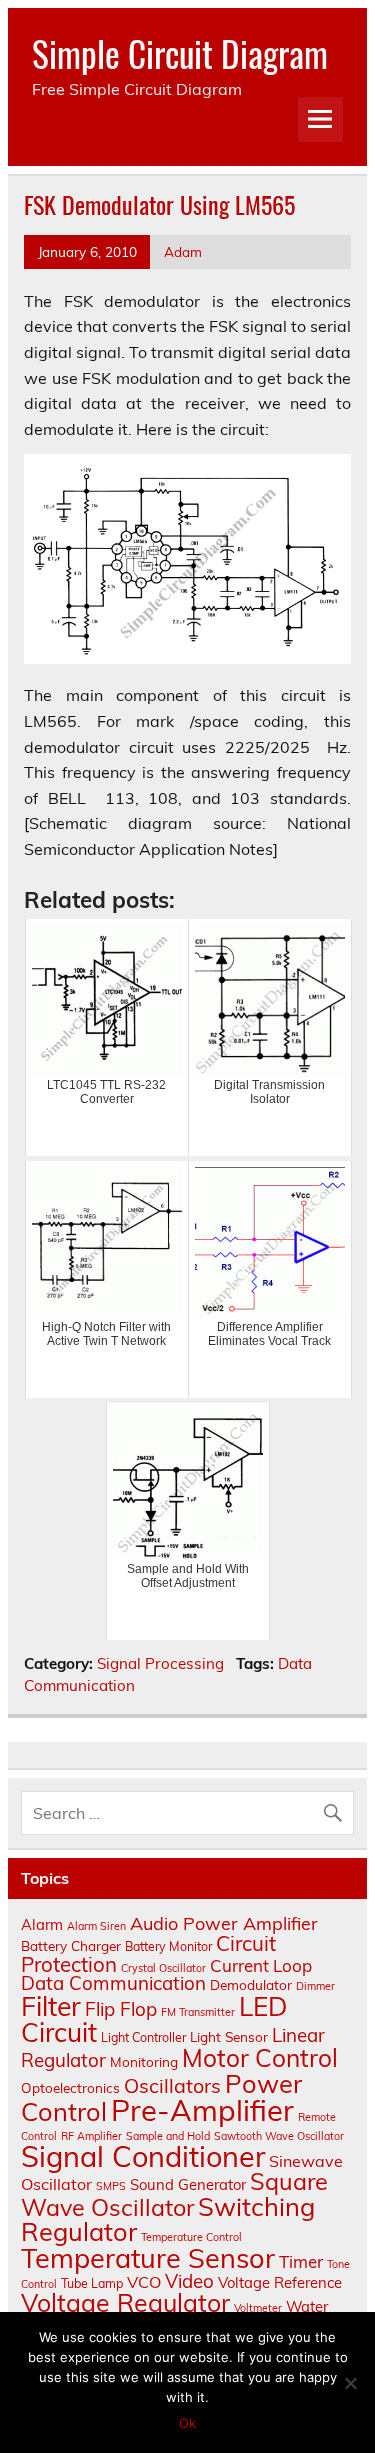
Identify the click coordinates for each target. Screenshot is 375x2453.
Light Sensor (229, 2036)
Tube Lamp (92, 2283)
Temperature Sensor (148, 2258)
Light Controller (143, 2037)
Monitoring (144, 2061)
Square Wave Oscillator (174, 2193)
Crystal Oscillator (163, 1968)
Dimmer (315, 1986)
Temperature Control (191, 2237)
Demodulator (251, 1984)
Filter (51, 2006)
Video (189, 2281)
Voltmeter (258, 2308)
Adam (183, 251)
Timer (301, 2261)
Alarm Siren (96, 1926)
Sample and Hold (168, 2136)
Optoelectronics (70, 2087)
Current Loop (261, 1965)
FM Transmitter (198, 2012)
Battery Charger (71, 1945)
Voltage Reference (280, 2282)
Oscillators (172, 2085)
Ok (187, 2423)
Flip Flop (121, 2009)
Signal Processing (160, 1663)
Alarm (42, 1924)
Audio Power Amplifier (224, 1923)
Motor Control (260, 2057)
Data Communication (113, 1983)
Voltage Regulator (125, 2302)
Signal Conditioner (143, 2156)
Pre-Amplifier (202, 2110)
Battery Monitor (168, 1946)
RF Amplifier (91, 2136)
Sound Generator (188, 2184)
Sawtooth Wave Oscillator (279, 2136)
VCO (144, 2282)
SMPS (111, 2186)
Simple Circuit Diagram (180, 53)
